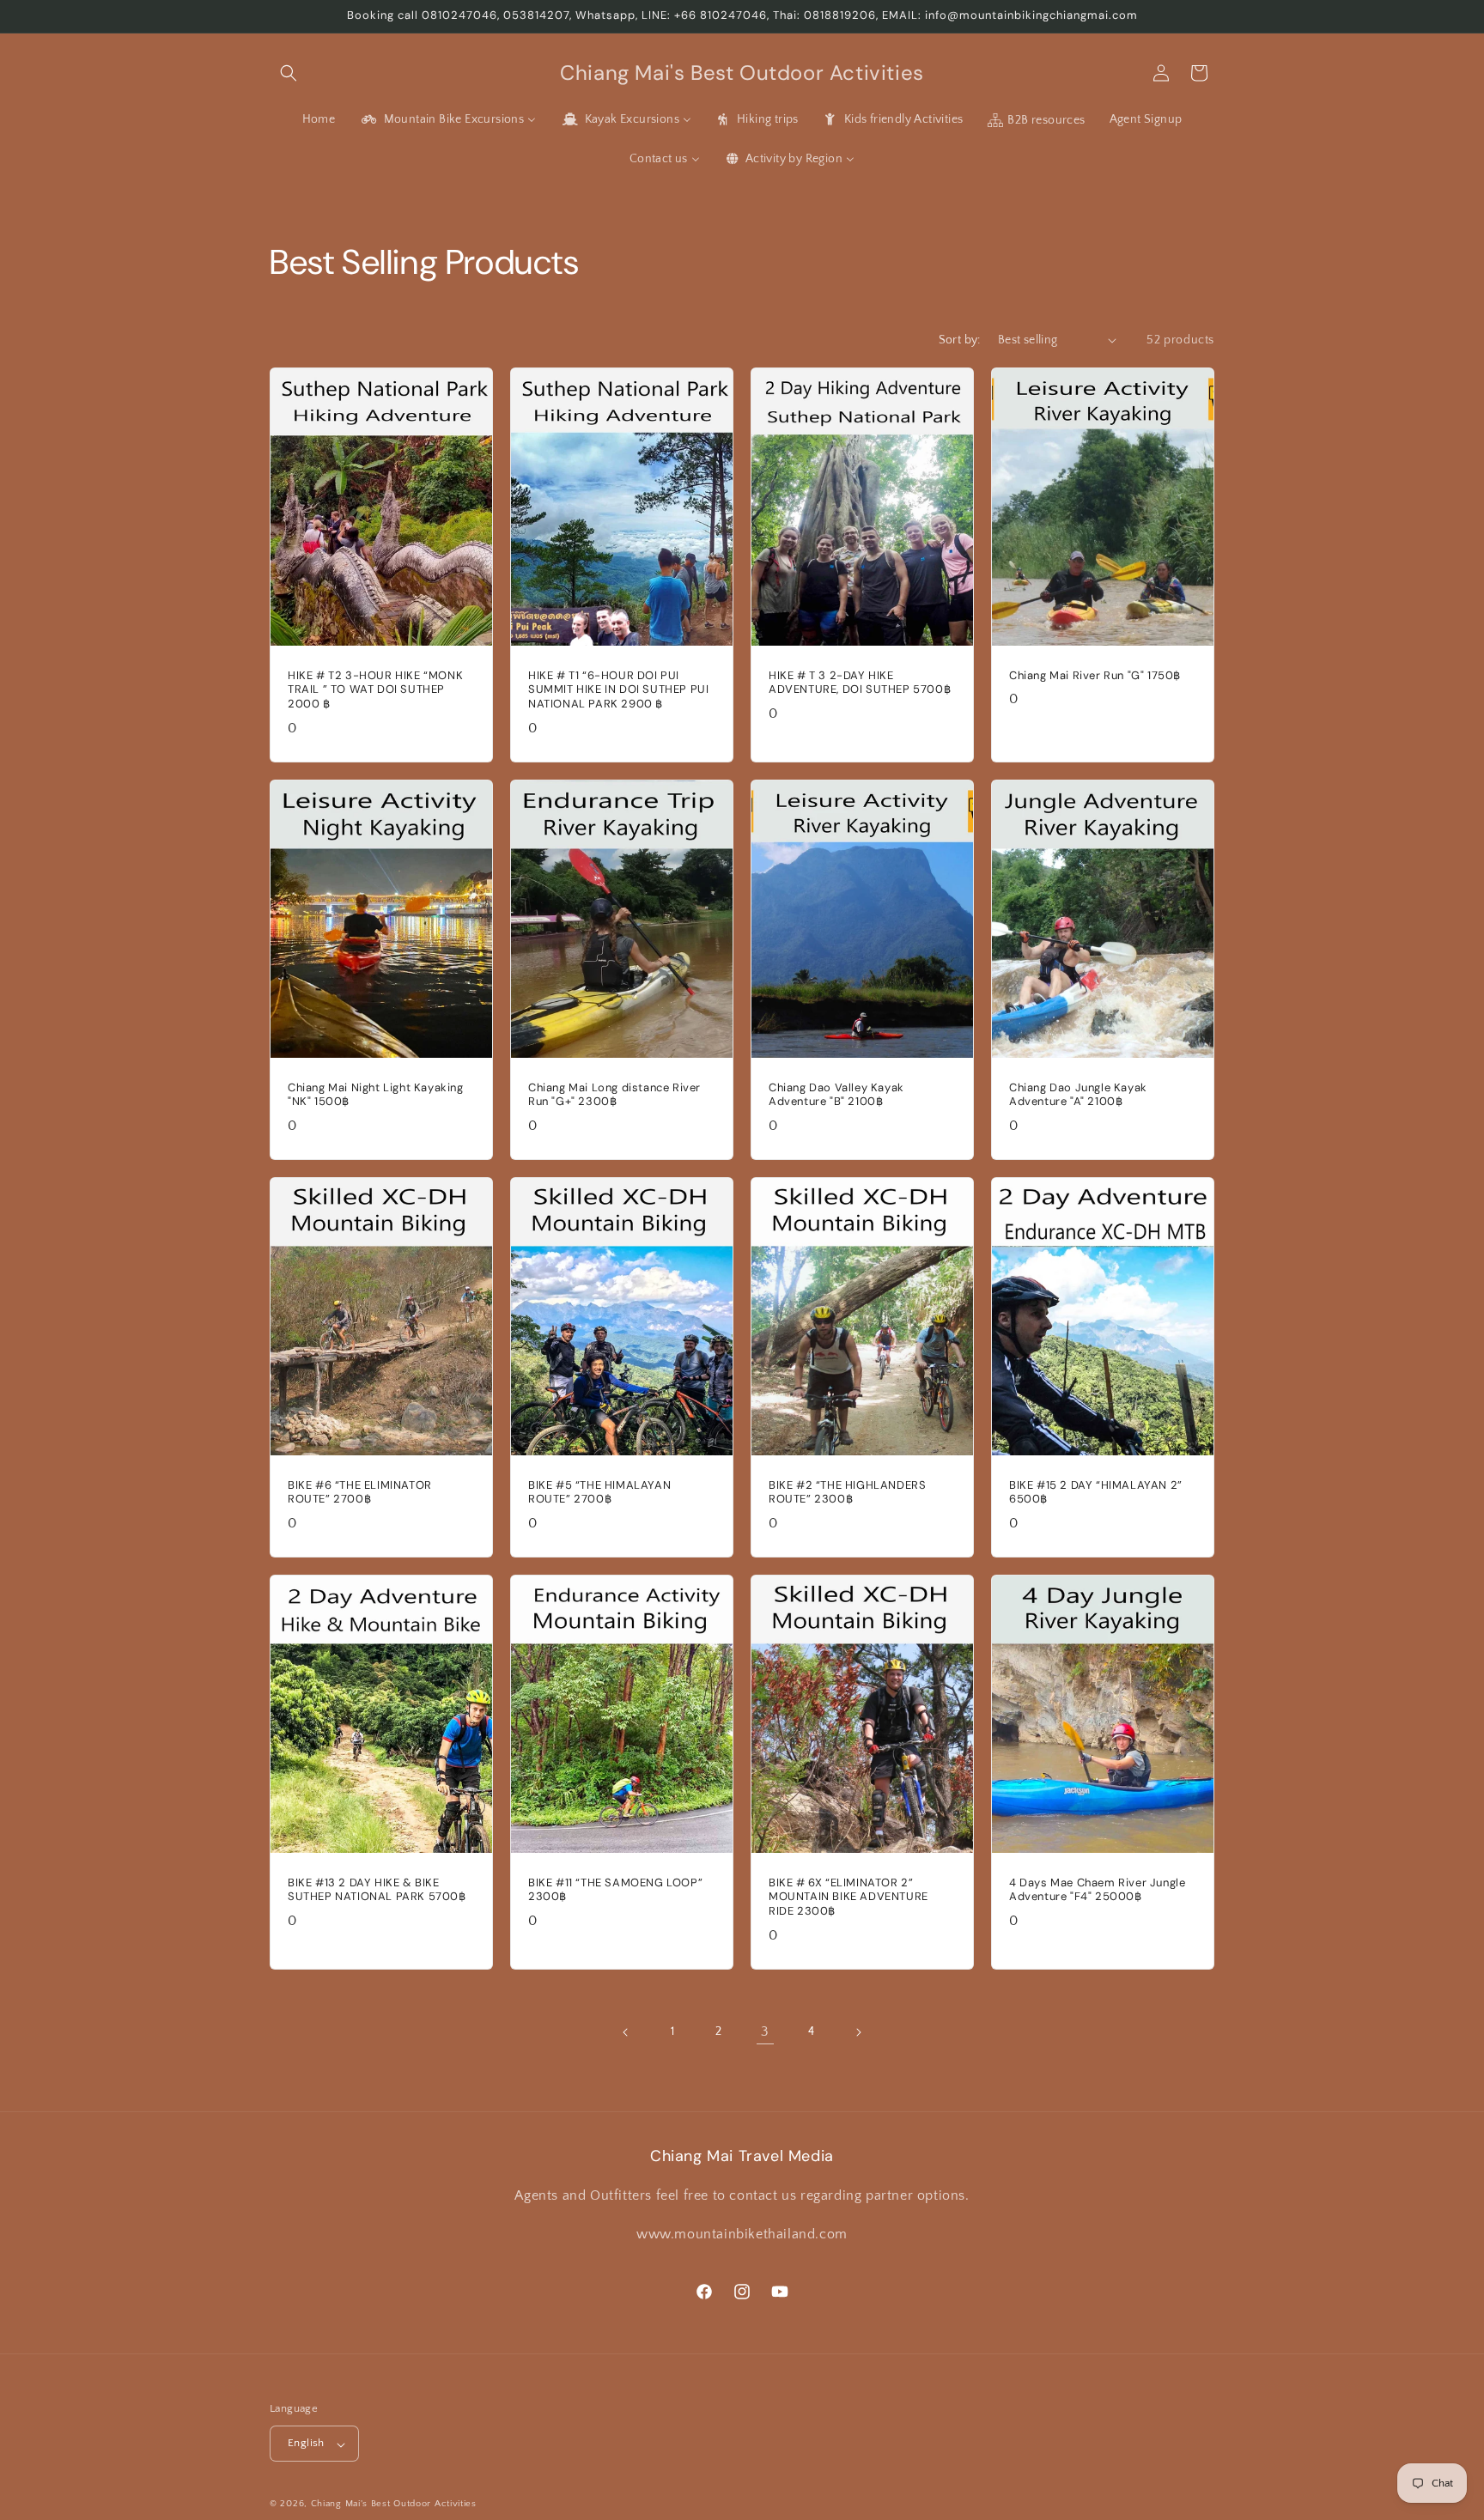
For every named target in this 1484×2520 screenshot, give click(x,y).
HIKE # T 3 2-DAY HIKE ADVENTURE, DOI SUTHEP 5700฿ (860, 682)
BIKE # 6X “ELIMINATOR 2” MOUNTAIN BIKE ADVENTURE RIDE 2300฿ (848, 1898)
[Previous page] (626, 2032)
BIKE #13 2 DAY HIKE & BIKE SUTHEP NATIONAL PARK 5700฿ (377, 1890)
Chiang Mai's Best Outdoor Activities (394, 2505)
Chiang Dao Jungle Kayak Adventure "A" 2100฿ (1078, 1094)
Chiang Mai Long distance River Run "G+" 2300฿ (614, 1094)
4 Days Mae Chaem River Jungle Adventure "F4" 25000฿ (1097, 1890)
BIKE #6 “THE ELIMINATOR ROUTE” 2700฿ (360, 1493)
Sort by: (960, 340)
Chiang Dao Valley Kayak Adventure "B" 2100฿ (836, 1094)
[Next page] (858, 2032)
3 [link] (765, 2031)
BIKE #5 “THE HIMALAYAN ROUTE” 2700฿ (599, 1493)
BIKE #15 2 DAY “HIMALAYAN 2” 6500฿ (1096, 1493)
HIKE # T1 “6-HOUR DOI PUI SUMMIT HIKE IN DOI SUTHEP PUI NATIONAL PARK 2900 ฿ (618, 689)
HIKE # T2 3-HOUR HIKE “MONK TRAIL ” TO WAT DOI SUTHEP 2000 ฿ (375, 689)
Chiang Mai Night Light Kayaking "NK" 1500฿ (376, 1094)
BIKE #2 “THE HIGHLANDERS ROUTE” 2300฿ (847, 1493)
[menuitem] (319, 119)
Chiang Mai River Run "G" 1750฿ (1095, 675)
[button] (289, 73)
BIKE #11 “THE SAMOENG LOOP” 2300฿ (615, 1890)
